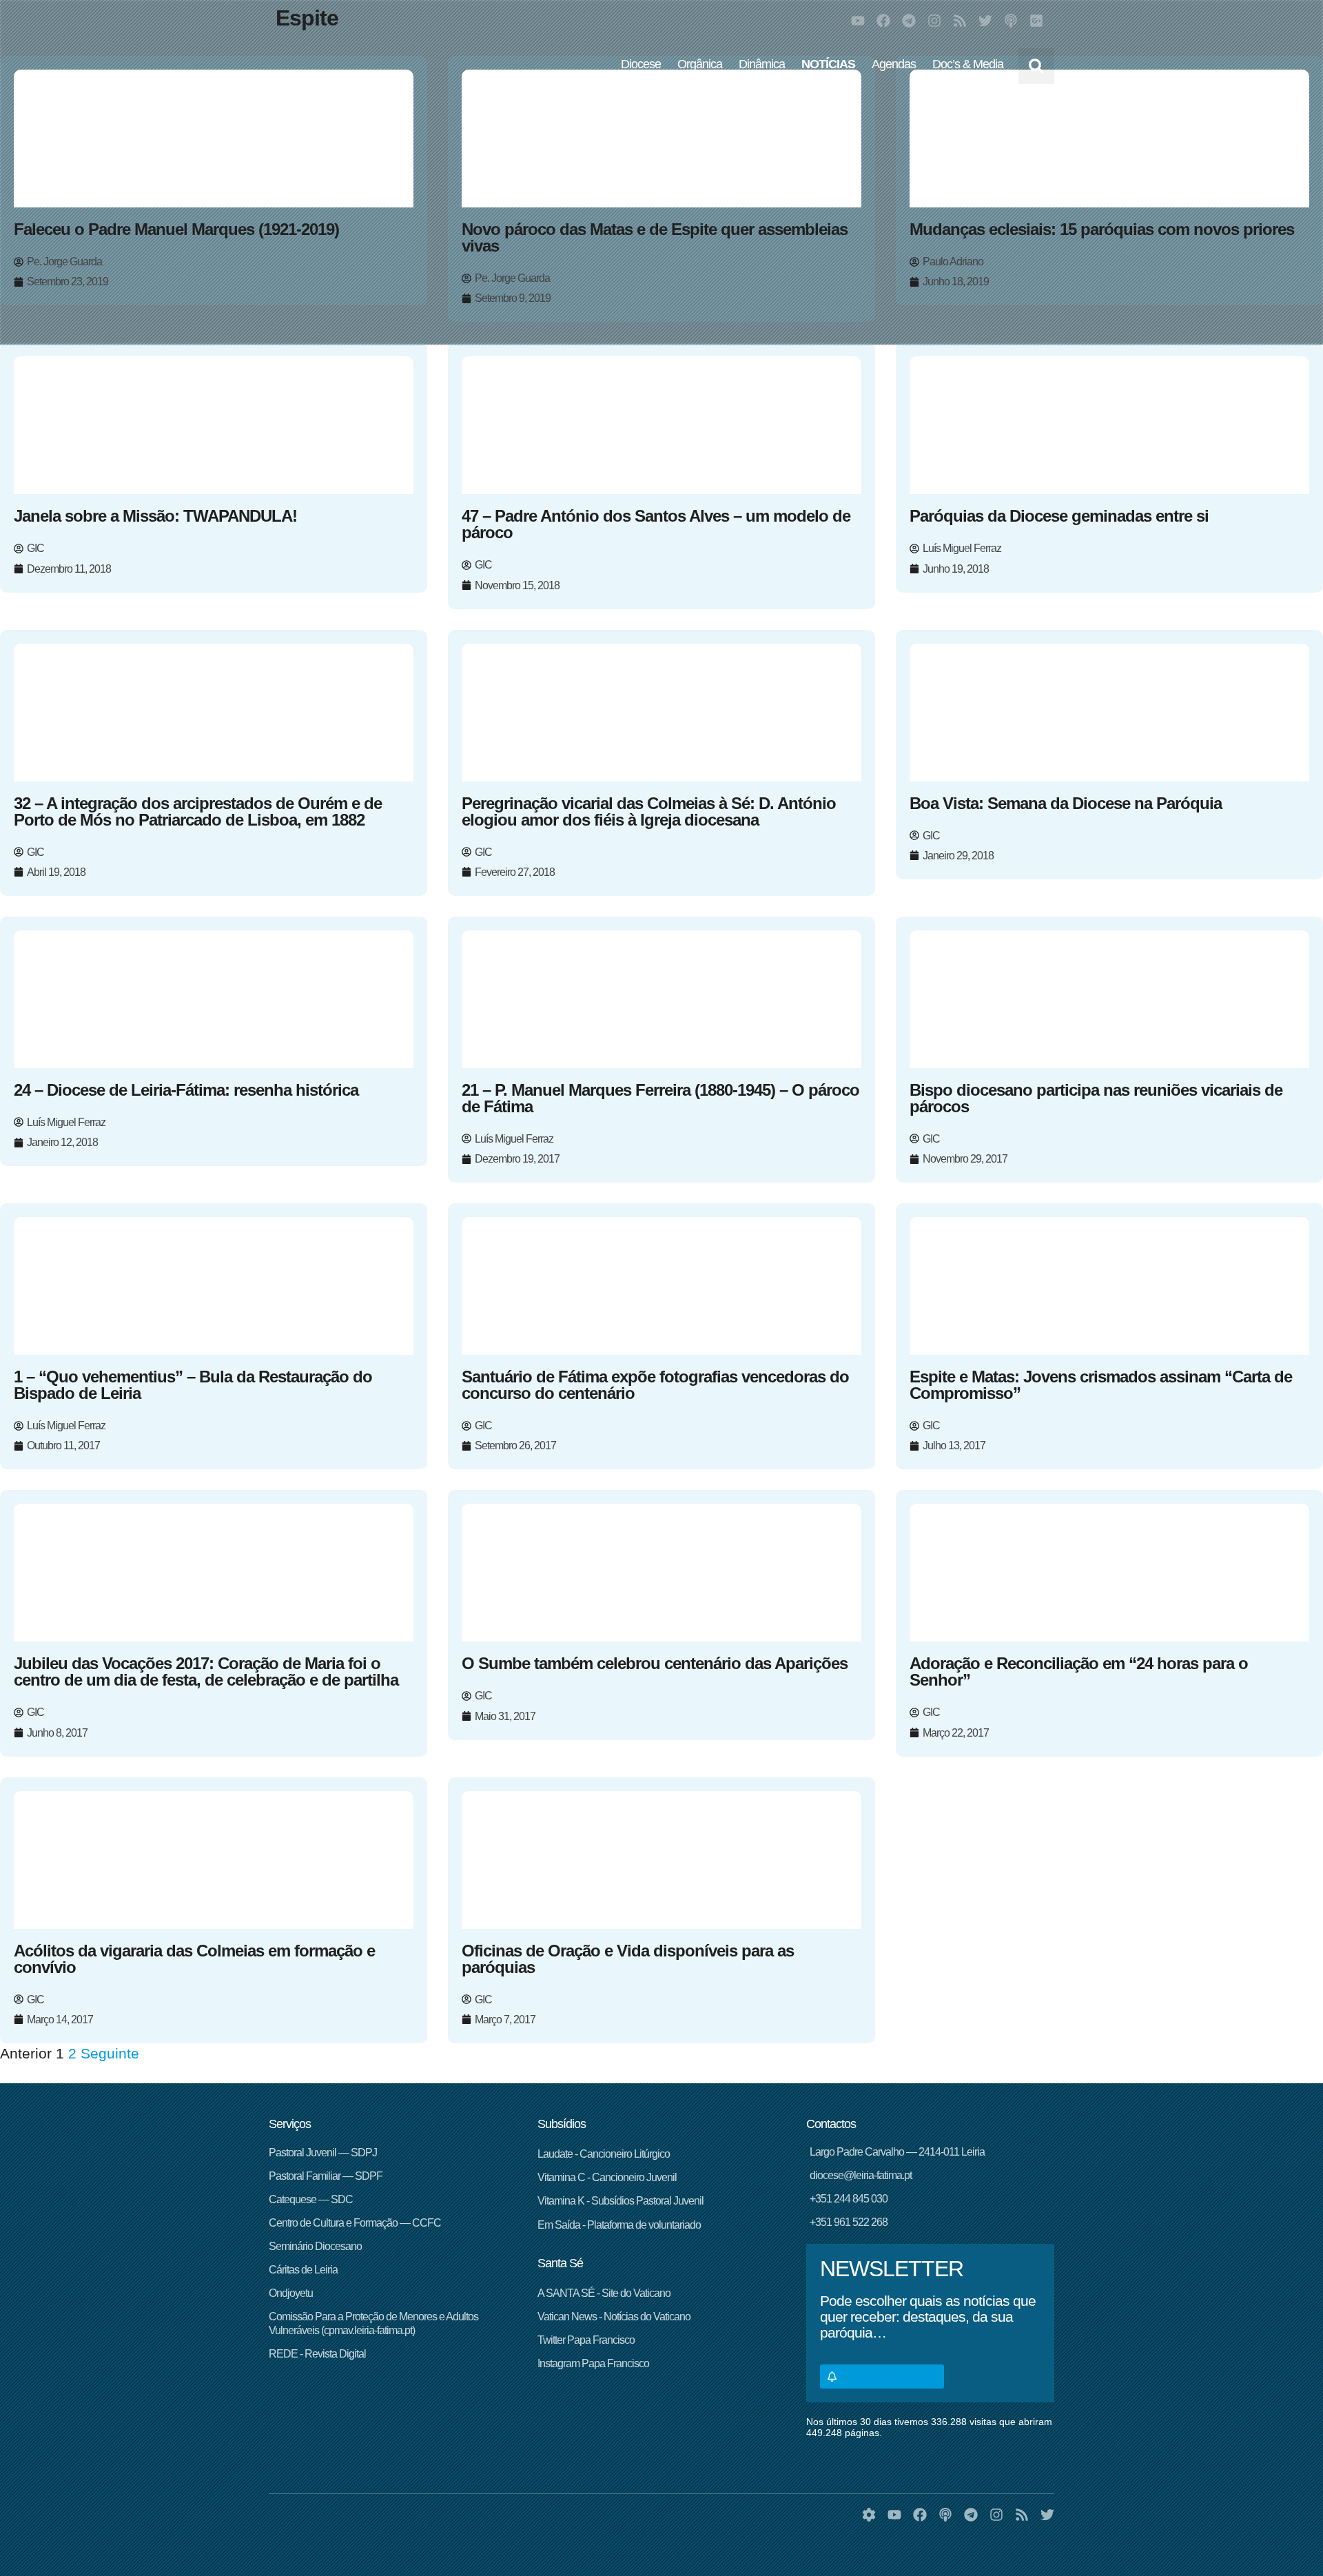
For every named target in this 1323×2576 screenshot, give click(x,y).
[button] (1036, 66)
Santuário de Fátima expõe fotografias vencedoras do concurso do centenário (655, 1385)
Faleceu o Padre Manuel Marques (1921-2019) (176, 229)
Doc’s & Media (968, 64)
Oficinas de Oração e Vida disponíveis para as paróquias (628, 1959)
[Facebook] (883, 21)
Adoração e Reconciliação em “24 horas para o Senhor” (1079, 1672)
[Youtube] (858, 21)
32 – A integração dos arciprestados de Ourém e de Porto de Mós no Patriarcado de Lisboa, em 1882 (198, 811)
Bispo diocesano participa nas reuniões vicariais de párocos (1096, 1098)
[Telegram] (909, 21)
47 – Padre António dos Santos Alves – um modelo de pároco (656, 524)
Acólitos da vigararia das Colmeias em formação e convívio (194, 1959)
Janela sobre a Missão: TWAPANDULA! (155, 516)
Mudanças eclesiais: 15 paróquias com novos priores (1102, 229)
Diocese (641, 64)
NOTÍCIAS (828, 64)
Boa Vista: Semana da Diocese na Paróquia (1066, 803)
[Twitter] (985, 21)
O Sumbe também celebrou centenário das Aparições (655, 1663)
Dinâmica (762, 64)
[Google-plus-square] (1036, 21)
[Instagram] (934, 21)
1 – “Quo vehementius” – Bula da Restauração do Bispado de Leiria (193, 1385)
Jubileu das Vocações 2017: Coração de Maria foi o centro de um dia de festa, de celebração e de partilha (206, 1672)
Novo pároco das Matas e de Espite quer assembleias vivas (655, 237)
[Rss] (960, 21)
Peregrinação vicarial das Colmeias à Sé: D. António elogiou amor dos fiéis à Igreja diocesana (649, 811)
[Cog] (869, 2515)
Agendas (894, 64)
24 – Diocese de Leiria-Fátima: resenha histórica (186, 1090)
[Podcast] (1011, 21)
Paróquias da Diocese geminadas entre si (1059, 516)
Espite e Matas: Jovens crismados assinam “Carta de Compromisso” (1101, 1385)
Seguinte (110, 2053)
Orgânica (700, 64)
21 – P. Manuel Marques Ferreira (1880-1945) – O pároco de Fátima (660, 1098)
